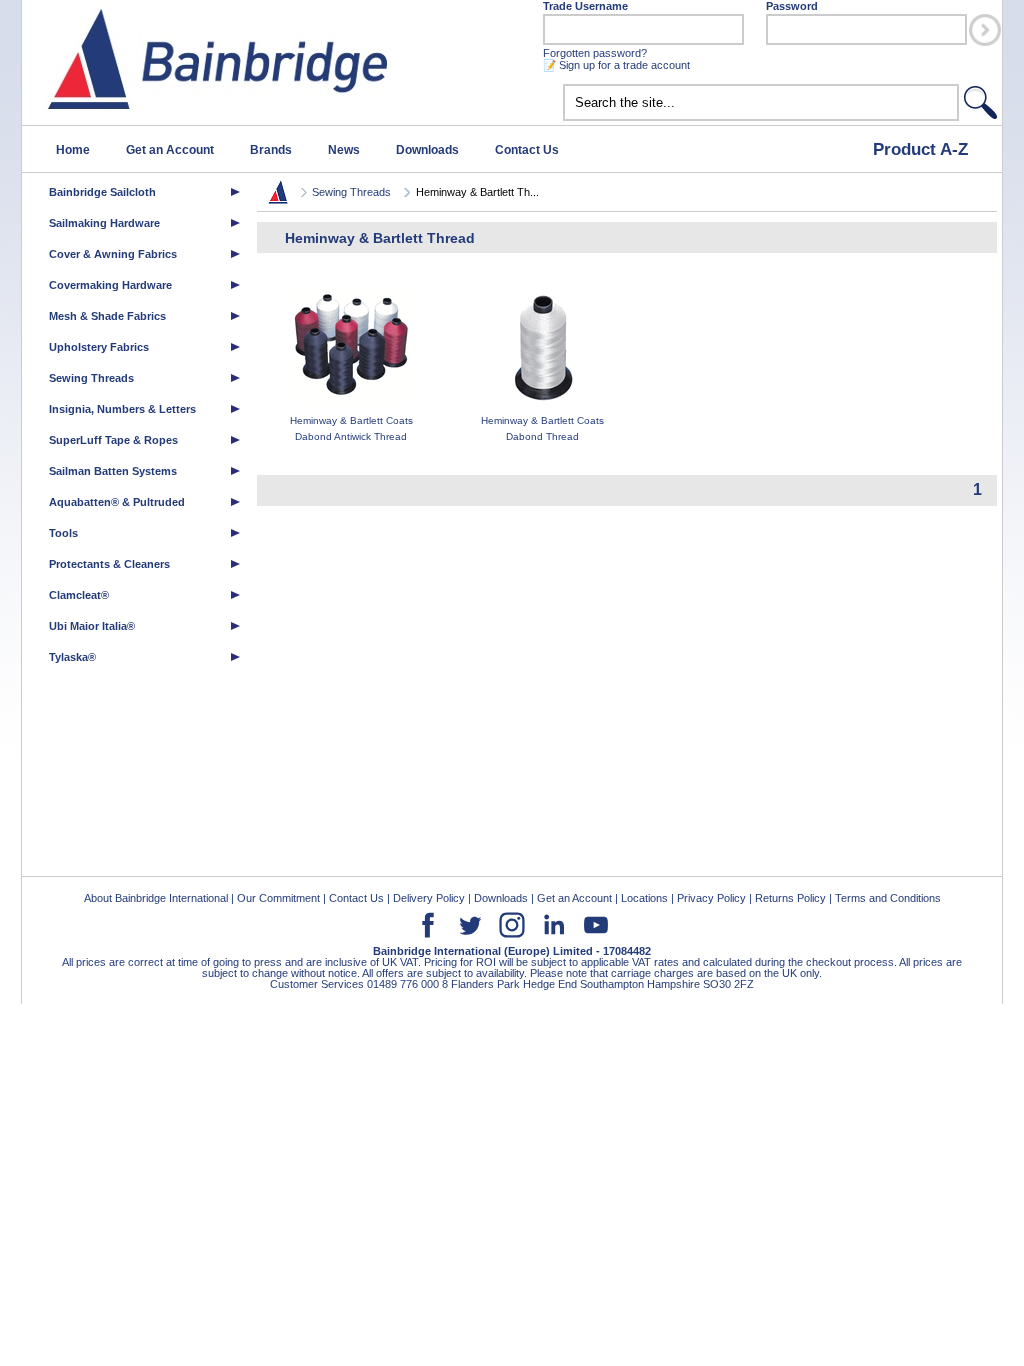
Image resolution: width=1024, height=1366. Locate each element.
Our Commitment (278, 898)
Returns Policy (790, 898)
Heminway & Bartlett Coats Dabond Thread (542, 428)
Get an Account (170, 150)
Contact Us (527, 150)
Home (73, 150)
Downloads (427, 150)
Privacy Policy (711, 898)
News (344, 150)
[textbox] (761, 102)
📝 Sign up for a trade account (616, 65)
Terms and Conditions (888, 898)
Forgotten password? (595, 53)
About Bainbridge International (156, 898)
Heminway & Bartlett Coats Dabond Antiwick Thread (351, 428)
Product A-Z (920, 149)
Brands (271, 150)
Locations (644, 898)
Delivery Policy (429, 898)
